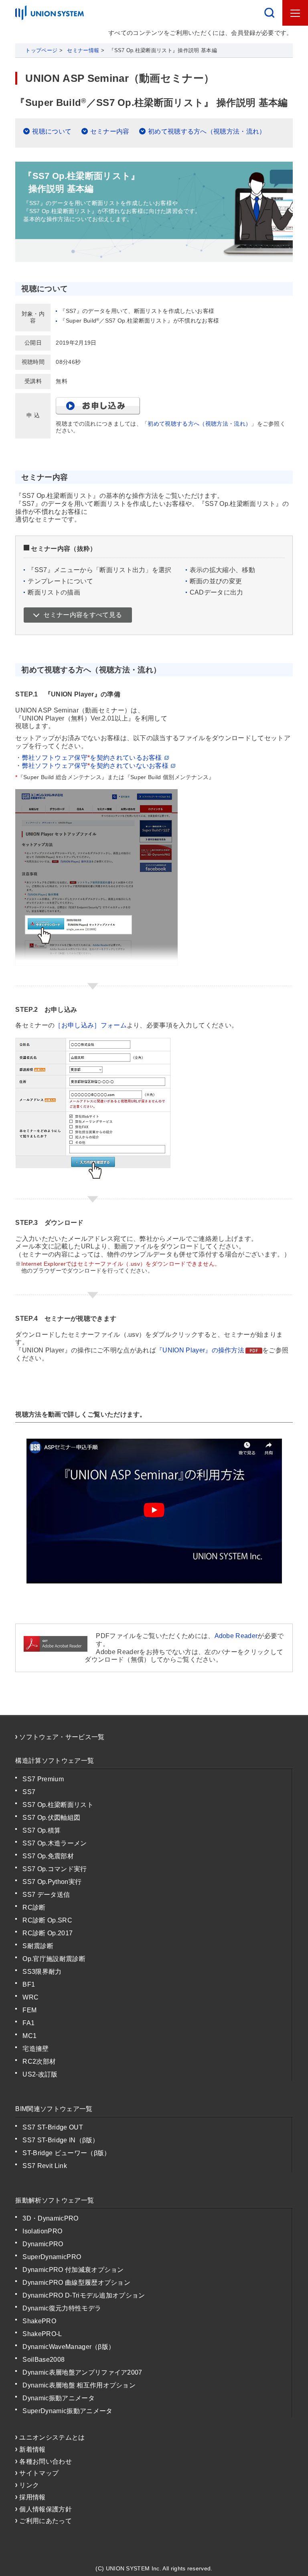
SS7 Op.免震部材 (48, 1856)
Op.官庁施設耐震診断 (54, 1959)
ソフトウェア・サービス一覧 (62, 1737)
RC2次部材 (39, 2061)
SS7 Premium (43, 1779)
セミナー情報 (83, 50)
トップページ (41, 50)
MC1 (29, 2036)
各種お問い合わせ (46, 2461)
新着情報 (32, 2449)
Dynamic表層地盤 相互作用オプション (79, 2385)
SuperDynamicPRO (52, 2257)
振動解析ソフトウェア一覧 (55, 2200)
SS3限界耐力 (42, 1972)
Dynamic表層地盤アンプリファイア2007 (82, 2372)
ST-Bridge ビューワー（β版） (66, 2153)
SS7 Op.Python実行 (52, 1882)
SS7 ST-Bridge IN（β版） (61, 2140)
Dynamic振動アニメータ (58, 2398)
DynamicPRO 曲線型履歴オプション (76, 2283)
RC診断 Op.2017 (48, 1933)
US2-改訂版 (40, 2074)
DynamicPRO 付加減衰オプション (73, 2270)
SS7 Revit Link (45, 2166)
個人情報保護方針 (46, 2509)
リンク (29, 2485)
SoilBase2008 (44, 2360)
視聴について (52, 131)
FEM (29, 2010)
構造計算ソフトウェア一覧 (55, 1761)
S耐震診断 (38, 1946)
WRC (30, 1997)
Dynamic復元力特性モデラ (62, 2308)
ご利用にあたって (46, 2521)
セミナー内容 (110, 131)
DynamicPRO (43, 2244)
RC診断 (34, 1907)
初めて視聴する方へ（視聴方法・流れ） (207, 131)
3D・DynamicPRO (50, 2218)
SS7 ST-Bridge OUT (53, 2127)
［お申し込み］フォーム (91, 1025)
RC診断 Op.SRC (47, 1920)
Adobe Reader (236, 1636)
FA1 (28, 2023)
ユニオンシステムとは (52, 2437)
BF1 (29, 1984)
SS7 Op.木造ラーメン (55, 1843)
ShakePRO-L (42, 2334)
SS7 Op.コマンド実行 (55, 1869)
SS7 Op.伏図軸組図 (51, 1818)
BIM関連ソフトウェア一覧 (54, 2109)
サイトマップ (39, 2473)
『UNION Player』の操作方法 (200, 1350)
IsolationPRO (42, 2231)
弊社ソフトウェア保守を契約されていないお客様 (95, 766)
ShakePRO (39, 2321)
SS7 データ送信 (46, 1895)
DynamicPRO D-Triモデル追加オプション (84, 2295)
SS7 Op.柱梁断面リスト (58, 1805)
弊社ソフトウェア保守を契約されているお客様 (92, 758)
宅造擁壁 (35, 2049)
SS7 (29, 1792)
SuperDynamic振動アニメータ (67, 2411)
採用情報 (32, 2497)
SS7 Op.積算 (42, 1830)
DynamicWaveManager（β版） (69, 2347)
